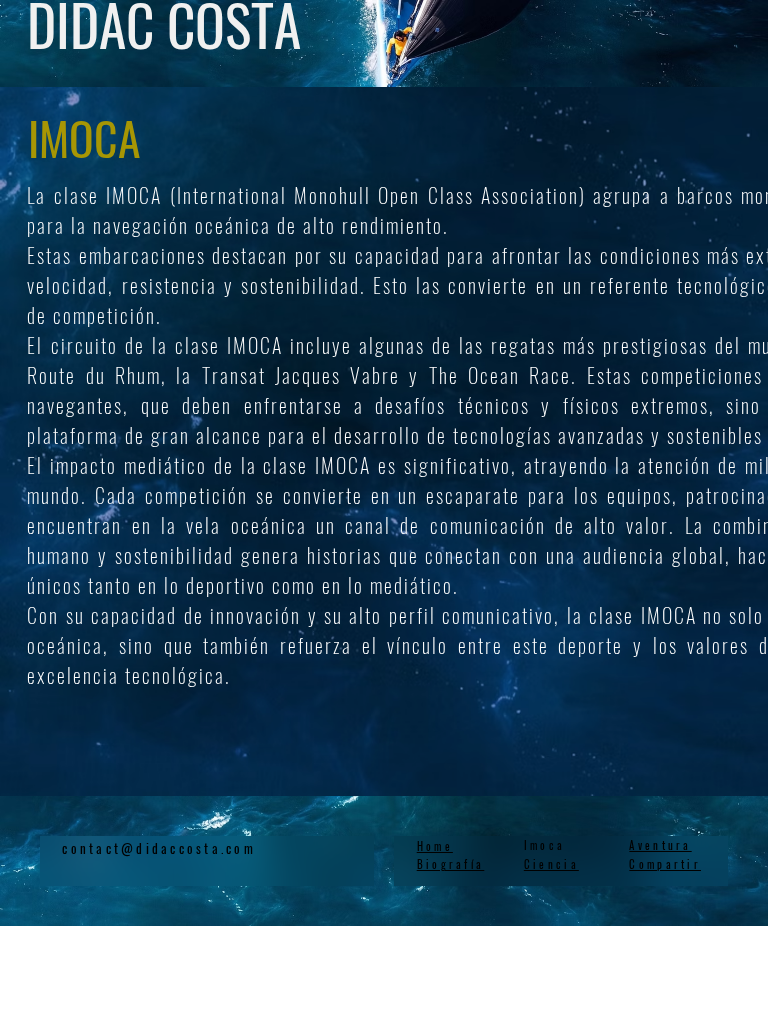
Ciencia (551, 864)
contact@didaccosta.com (159, 848)
